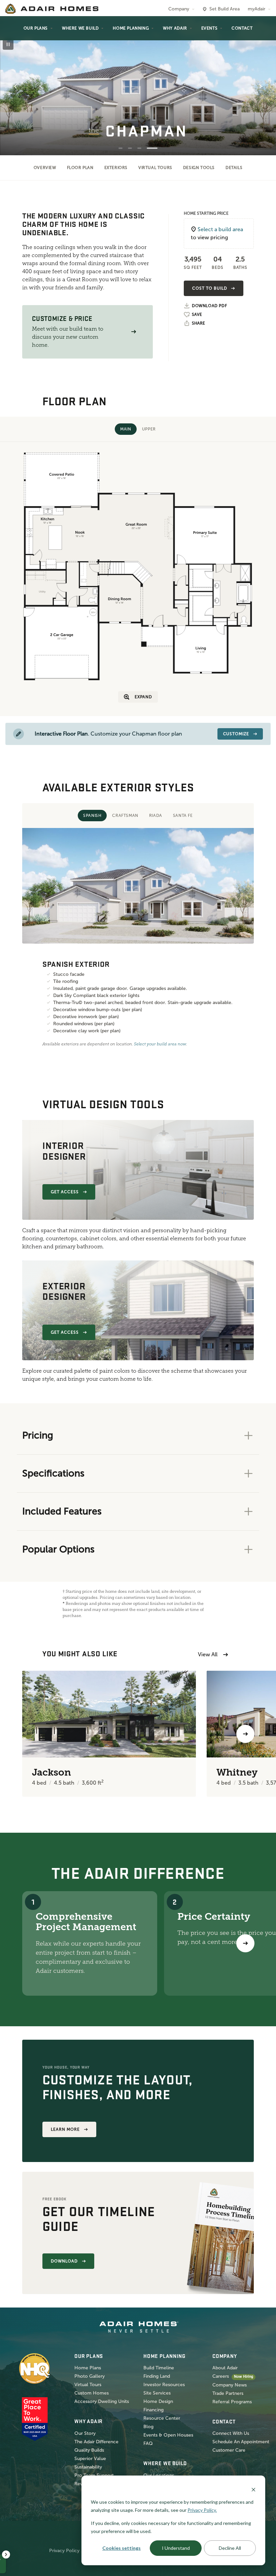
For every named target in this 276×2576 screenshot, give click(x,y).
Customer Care (229, 2450)
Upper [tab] (149, 429)
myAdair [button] (256, 9)
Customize (236, 734)
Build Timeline (159, 2368)
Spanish (92, 816)
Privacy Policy (64, 2551)
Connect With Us (231, 2433)
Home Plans (88, 2368)
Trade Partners (228, 2393)
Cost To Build (210, 288)
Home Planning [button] (131, 28)
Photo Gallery (90, 2376)
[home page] (52, 9)
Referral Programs (232, 2402)
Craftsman (125, 816)
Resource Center (162, 2418)
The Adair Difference (96, 2442)
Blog (148, 2427)
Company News (230, 2385)
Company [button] (179, 9)
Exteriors (116, 168)
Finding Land (157, 2376)
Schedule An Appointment (241, 2442)
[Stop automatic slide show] (8, 44)
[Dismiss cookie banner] (253, 2489)
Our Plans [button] (36, 28)
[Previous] (31, 1734)
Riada (156, 816)
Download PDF (209, 306)
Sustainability (88, 2467)
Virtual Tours (155, 168)
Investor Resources (164, 2385)
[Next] (245, 1943)
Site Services (157, 2393)
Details (234, 168)
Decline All (230, 2548)
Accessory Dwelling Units (102, 2401)
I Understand (176, 2548)
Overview (45, 168)
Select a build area (220, 229)
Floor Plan (80, 168)
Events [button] (210, 28)
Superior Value (90, 2459)
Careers (221, 2376)
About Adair (225, 2368)
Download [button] (64, 2261)
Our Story (85, 2433)
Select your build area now (160, 1044)
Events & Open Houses (168, 2435)
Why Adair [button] (175, 28)
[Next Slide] (261, 86)
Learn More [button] (65, 2129)
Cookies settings (122, 2548)
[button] (134, 332)
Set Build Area (225, 9)
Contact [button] (242, 28)
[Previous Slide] (15, 86)
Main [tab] (126, 429)
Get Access (65, 1192)
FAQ (148, 2443)
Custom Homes (92, 2393)
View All (208, 1654)
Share (198, 323)
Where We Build (80, 28)
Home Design (158, 2401)
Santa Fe (183, 816)
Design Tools (199, 168)
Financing (153, 2410)
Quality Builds (89, 2450)
